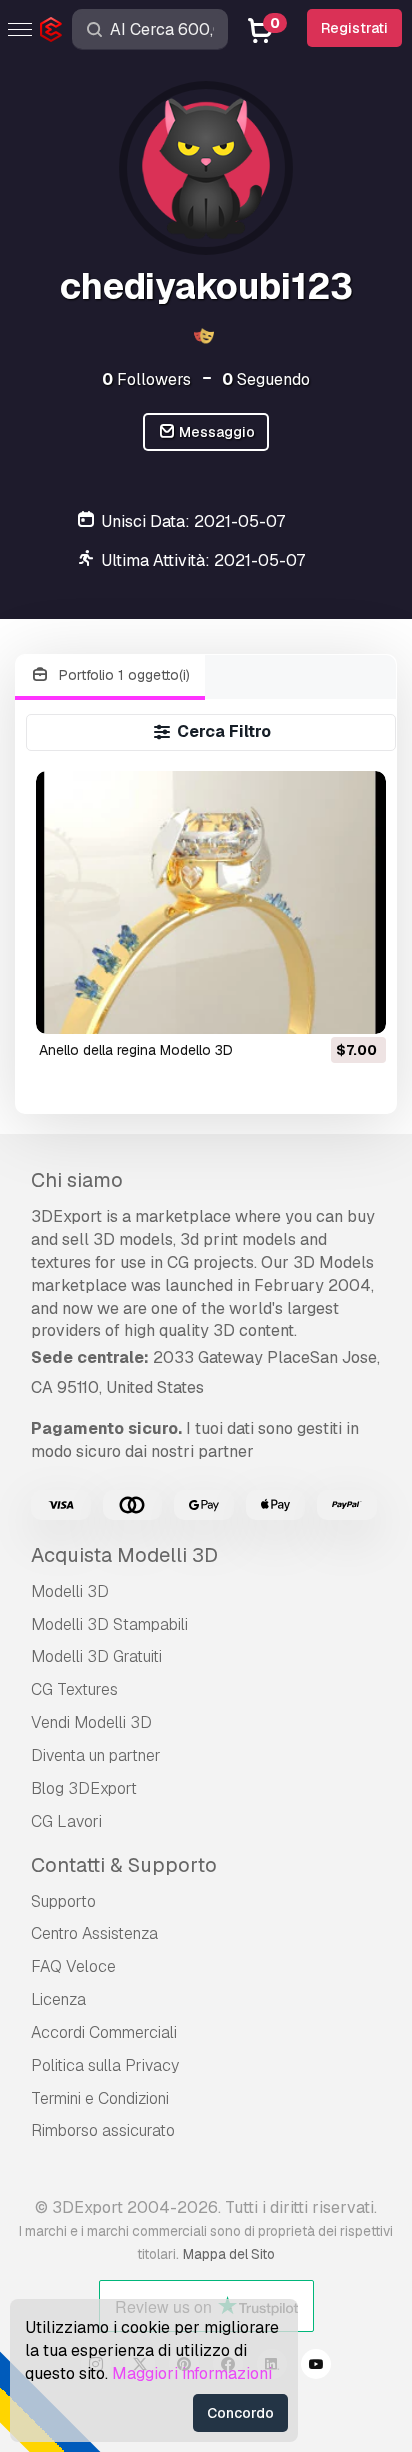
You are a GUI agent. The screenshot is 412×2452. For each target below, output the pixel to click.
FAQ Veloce (73, 1966)
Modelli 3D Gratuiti (96, 1656)
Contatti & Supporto (124, 1865)
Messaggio (215, 432)
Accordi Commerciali (104, 2032)
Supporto (63, 1901)
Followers (146, 379)
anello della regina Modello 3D (136, 1050)
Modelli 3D (70, 1591)
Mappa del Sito (229, 2254)
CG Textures (74, 1689)
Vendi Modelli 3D (91, 1722)
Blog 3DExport (84, 1788)
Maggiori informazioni (192, 2373)
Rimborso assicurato (103, 2130)
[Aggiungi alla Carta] (316, 1006)
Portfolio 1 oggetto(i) (122, 675)
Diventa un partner (96, 1755)
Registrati (354, 28)
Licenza (58, 1999)
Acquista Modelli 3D (124, 1555)
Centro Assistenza (94, 1933)
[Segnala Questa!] (357, 1006)
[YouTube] (316, 2367)
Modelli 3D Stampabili (109, 1624)
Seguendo (266, 379)
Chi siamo (77, 1180)
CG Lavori (66, 1821)
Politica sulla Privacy (105, 2065)
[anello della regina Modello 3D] (211, 902)
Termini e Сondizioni (100, 2098)
